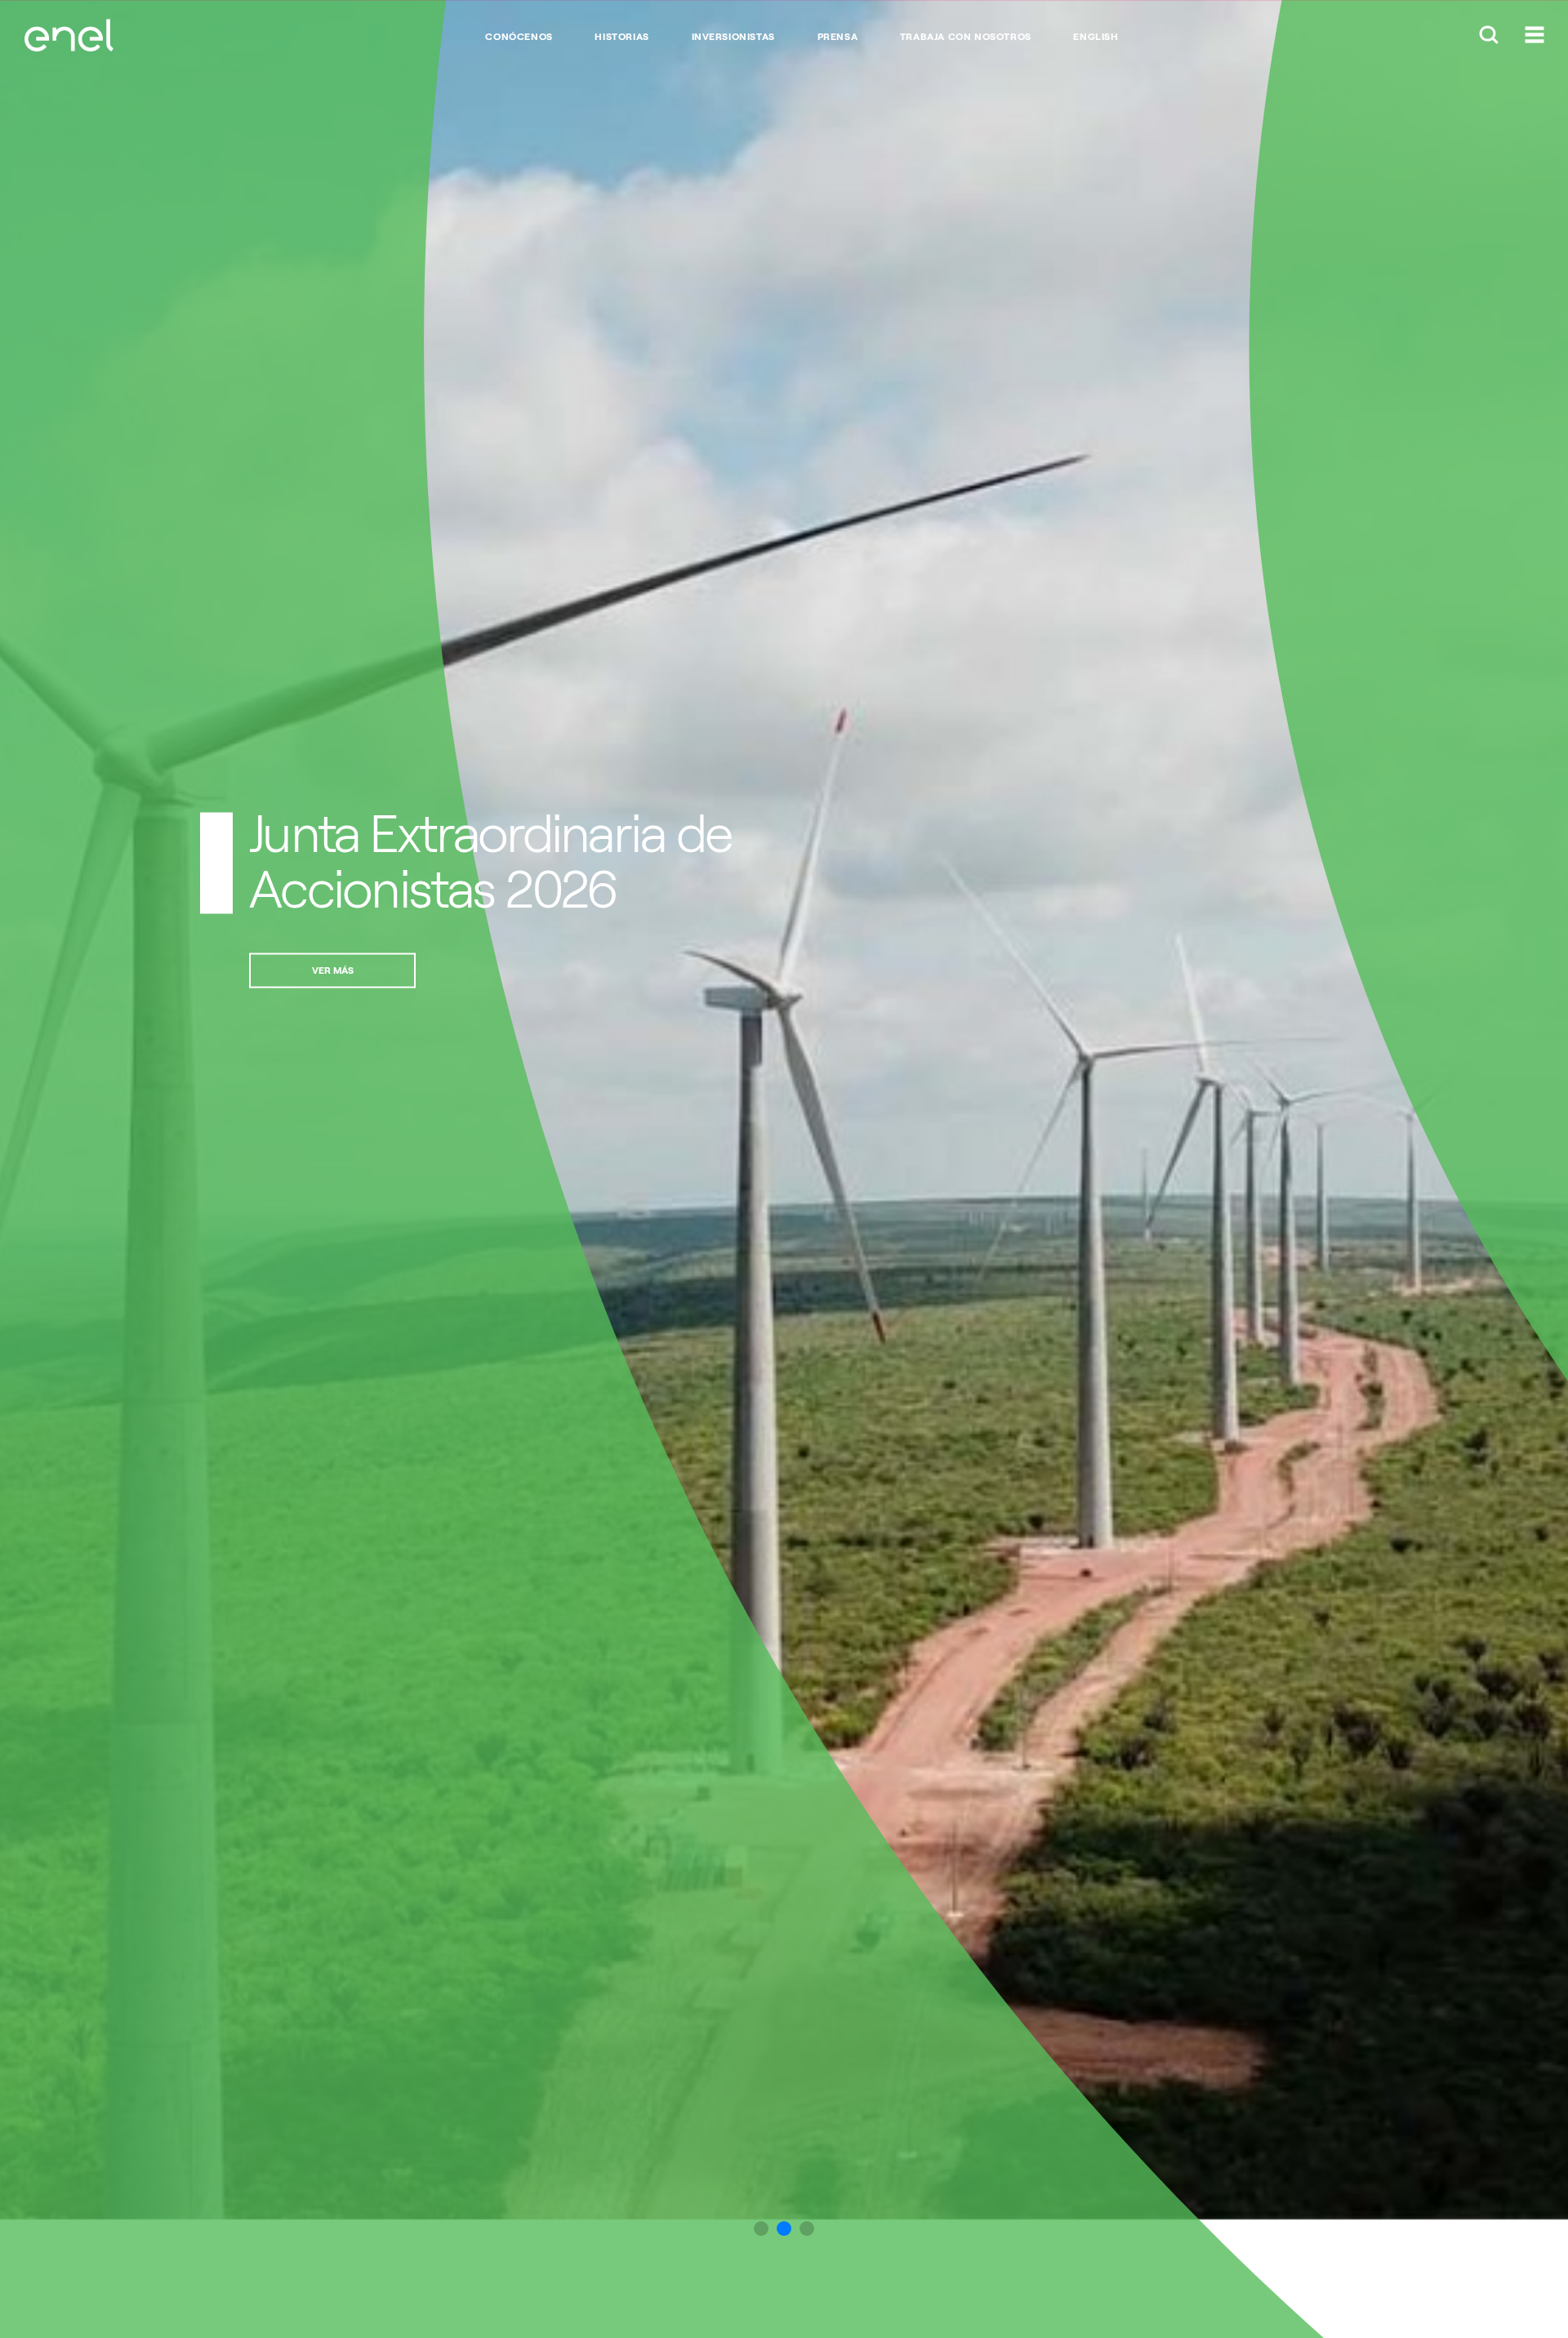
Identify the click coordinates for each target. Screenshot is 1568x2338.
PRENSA (838, 37)
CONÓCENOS (519, 37)
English (1096, 37)
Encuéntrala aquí (659, 970)
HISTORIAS (621, 37)
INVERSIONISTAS (733, 37)
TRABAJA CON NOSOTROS (966, 37)
